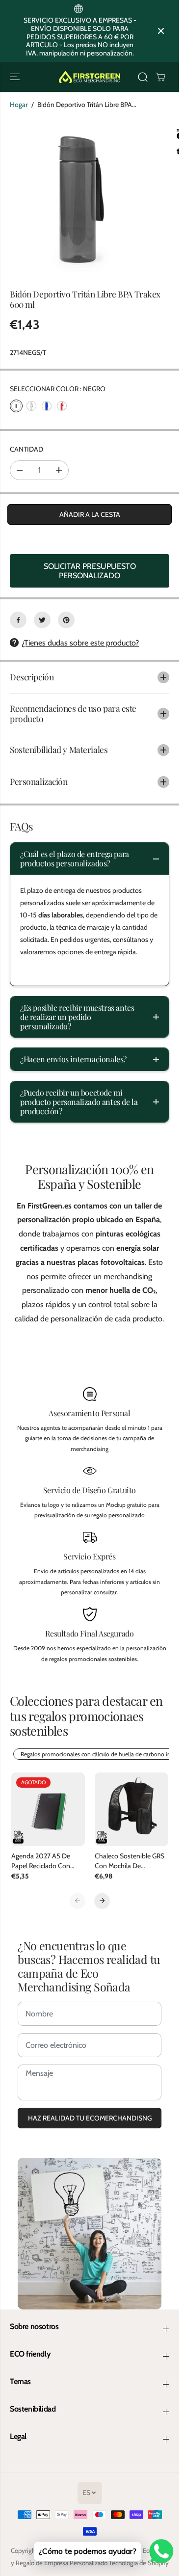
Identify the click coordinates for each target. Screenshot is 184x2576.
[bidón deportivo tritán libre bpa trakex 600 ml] (81, 199)
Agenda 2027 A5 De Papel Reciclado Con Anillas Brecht (41, 1861)
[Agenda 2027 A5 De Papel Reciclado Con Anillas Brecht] (48, 1809)
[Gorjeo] (42, 620)
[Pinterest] (66, 620)
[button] (16, 77)
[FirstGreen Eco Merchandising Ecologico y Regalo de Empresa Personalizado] (90, 77)
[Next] (102, 1901)
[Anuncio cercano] (161, 31)
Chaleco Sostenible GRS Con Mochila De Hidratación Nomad (130, 1861)
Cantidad (26, 449)
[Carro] (160, 77)
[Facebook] (18, 620)
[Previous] (78, 1901)
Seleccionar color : (58, 389)
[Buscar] (143, 77)
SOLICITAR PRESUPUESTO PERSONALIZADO (90, 571)
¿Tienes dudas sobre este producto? (80, 643)
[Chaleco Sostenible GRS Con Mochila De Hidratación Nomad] (131, 1809)
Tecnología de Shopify (139, 2563)
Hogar (19, 105)
